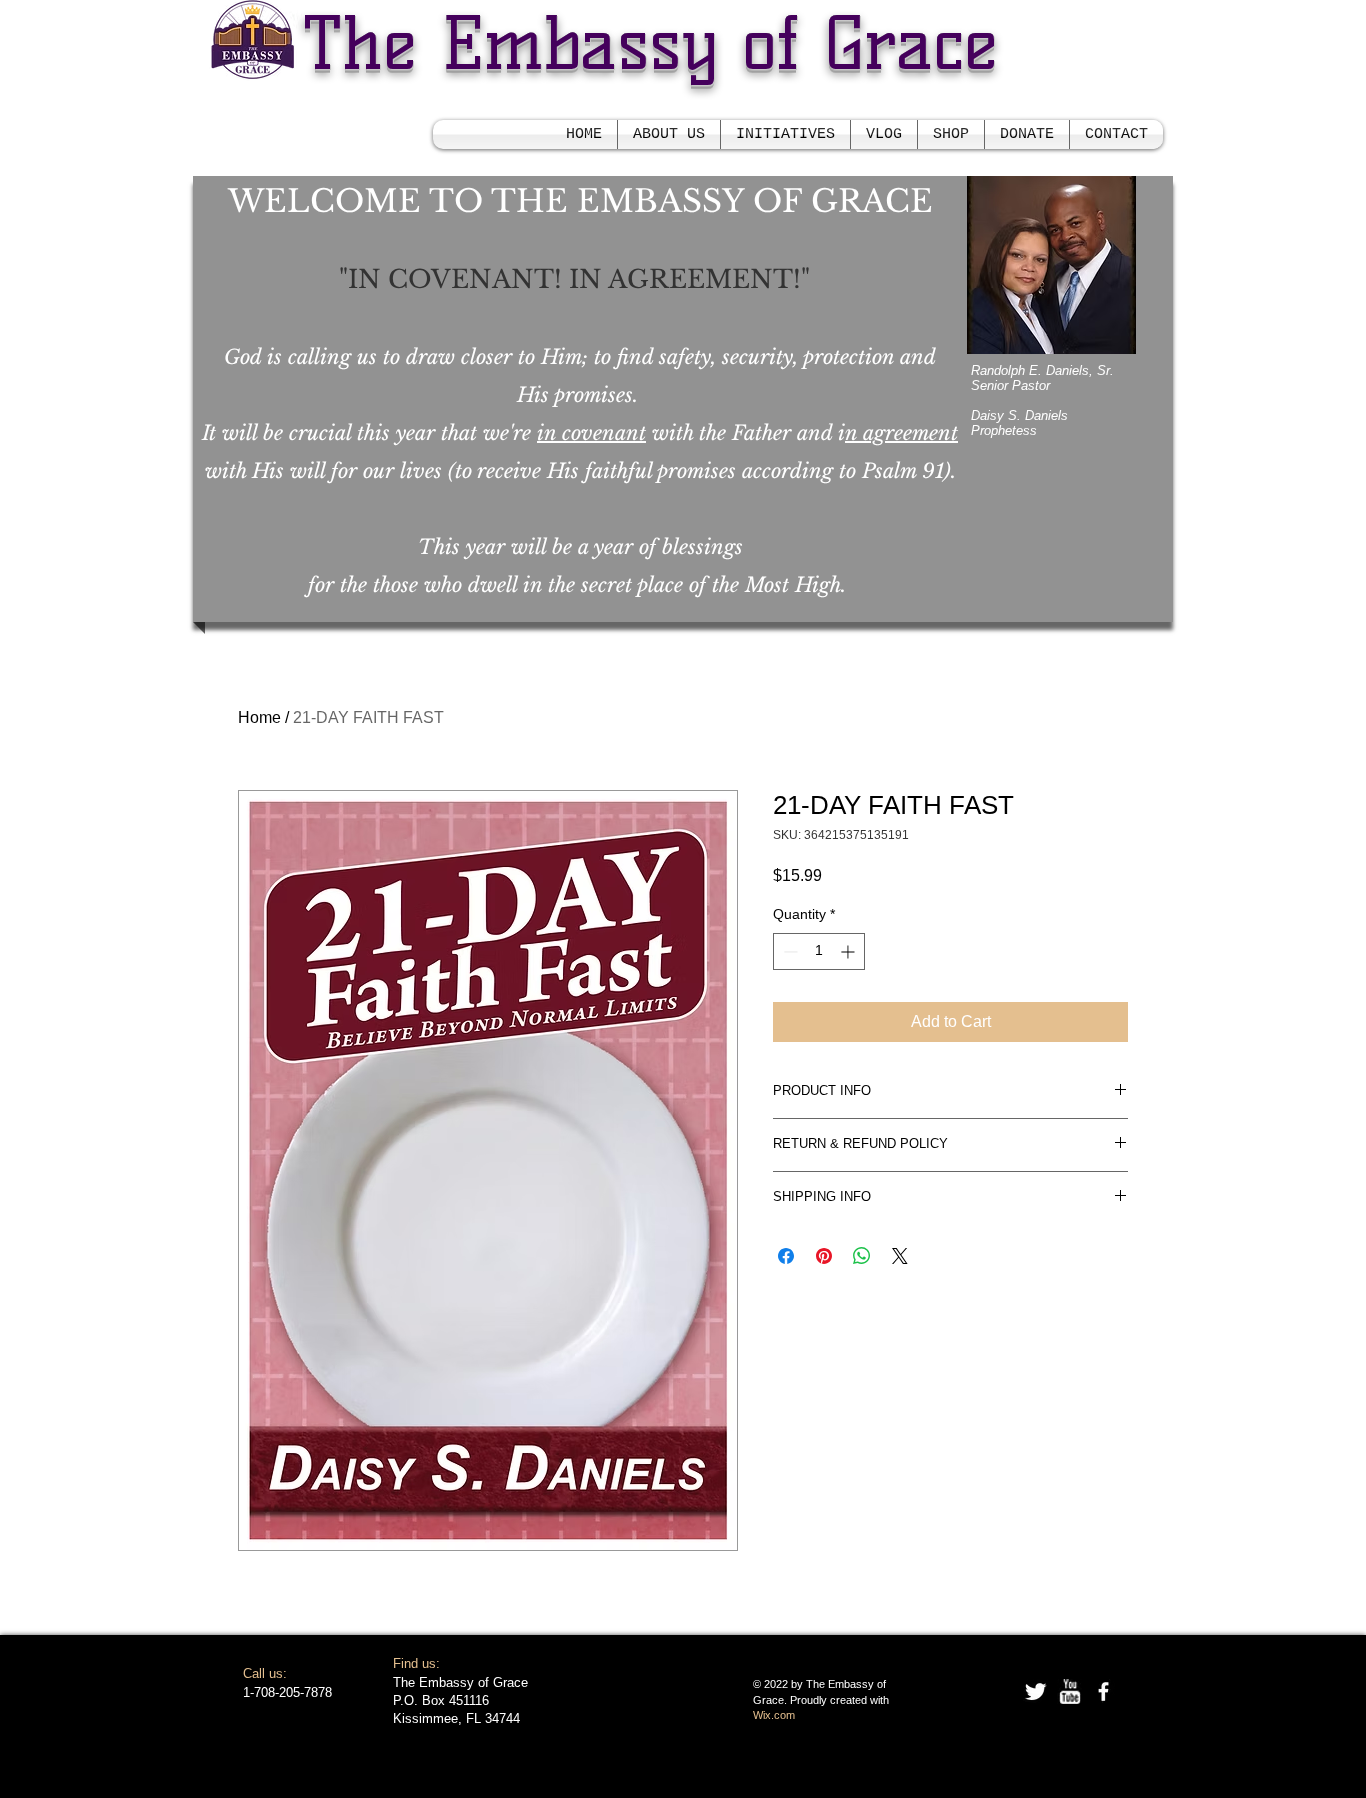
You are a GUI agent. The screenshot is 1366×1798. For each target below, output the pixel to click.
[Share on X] (900, 1256)
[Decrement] (788, 951)
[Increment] (849, 951)
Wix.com (774, 1715)
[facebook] (1103, 1691)
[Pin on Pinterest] (824, 1256)
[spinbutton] (819, 951)
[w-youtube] (1069, 1691)
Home (259, 717)
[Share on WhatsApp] (862, 1256)
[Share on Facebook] (786, 1256)
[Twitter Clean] (1035, 1691)
